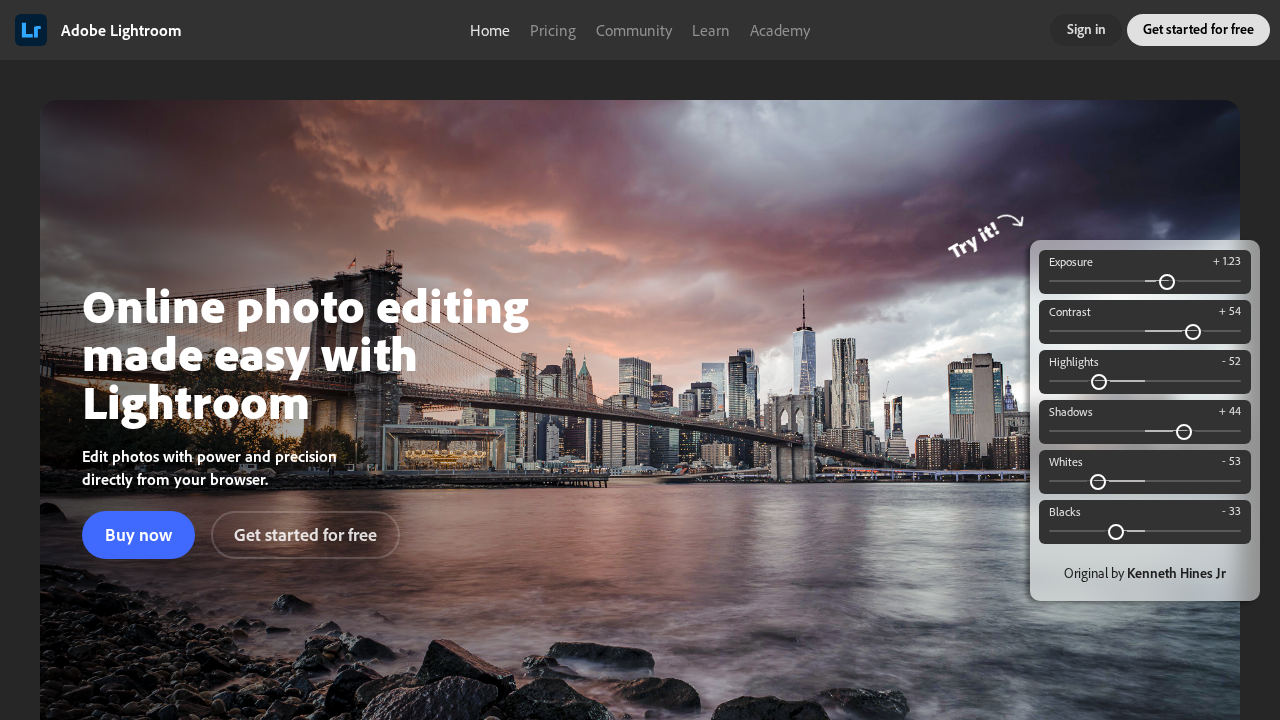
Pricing (553, 30)
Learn (711, 30)
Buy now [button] (138, 534)
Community (634, 30)
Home (490, 30)
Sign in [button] (1086, 28)
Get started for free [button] (1198, 28)
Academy (780, 30)
